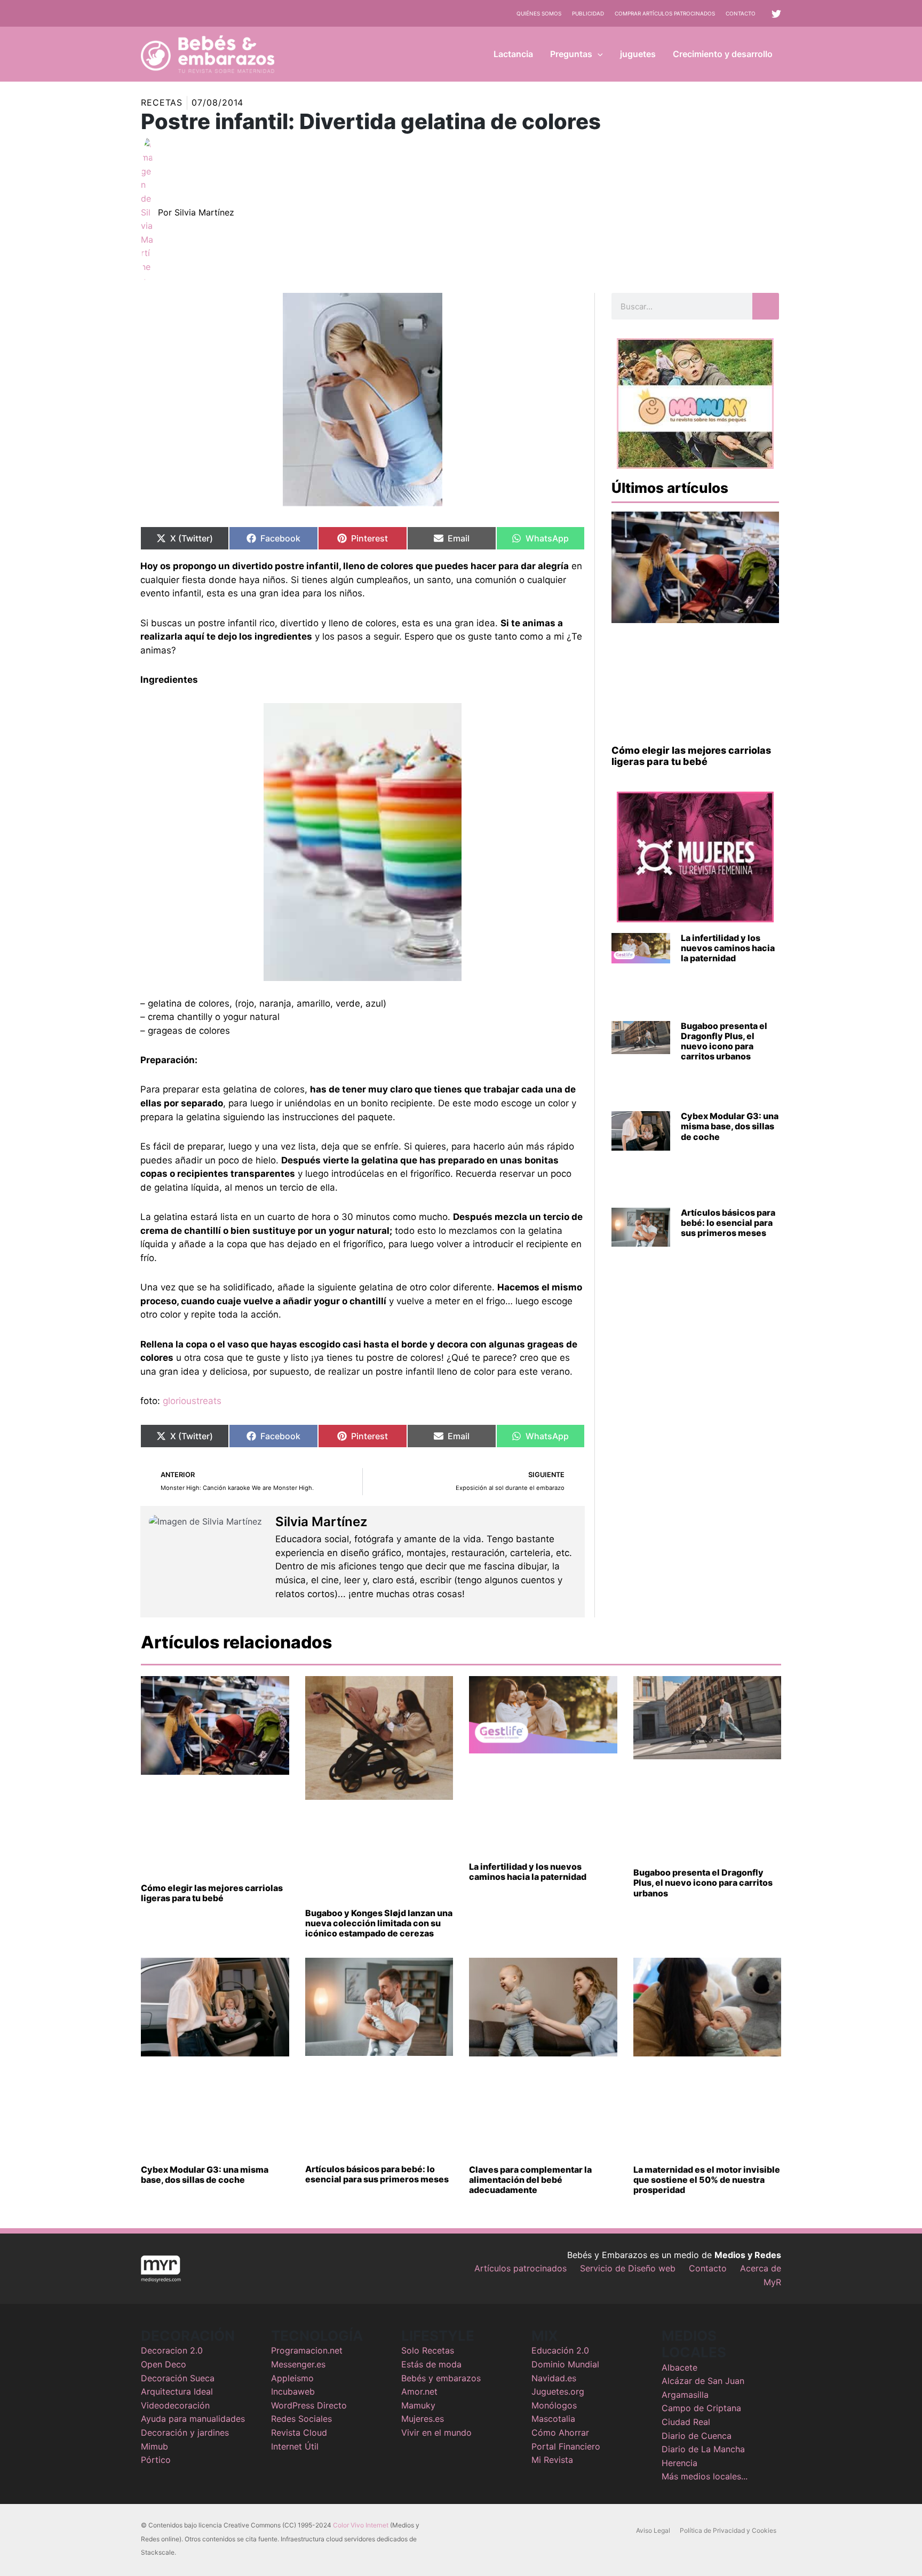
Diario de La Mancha (703, 2449)
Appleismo (292, 2378)
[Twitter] (776, 14)
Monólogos (554, 2405)
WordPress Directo (309, 2405)
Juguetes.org (558, 2391)
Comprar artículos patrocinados (665, 13)
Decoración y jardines (185, 2433)
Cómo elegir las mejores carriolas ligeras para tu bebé (691, 756)
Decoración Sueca (178, 2378)
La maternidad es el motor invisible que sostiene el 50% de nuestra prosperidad (707, 2180)
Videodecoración (175, 2405)
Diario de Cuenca (697, 2436)
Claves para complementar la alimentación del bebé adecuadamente (530, 2180)
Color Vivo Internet (361, 2525)
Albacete (679, 2367)
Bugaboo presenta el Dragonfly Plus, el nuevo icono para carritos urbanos (724, 1041)
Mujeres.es (423, 2419)
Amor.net (419, 2391)
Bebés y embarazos (441, 2378)
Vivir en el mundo (436, 2433)
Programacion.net (307, 2350)
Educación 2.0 (560, 2350)
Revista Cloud (299, 2433)
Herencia (679, 2463)
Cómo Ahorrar (560, 2433)
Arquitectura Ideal (177, 2391)
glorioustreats (192, 1401)
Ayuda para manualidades (193, 2419)
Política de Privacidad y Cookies (728, 2530)
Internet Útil (295, 2446)
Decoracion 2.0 (172, 2350)
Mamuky (418, 2405)
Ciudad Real (686, 2422)
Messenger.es (298, 2364)
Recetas (162, 102)
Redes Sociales (301, 2419)
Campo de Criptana (701, 2408)
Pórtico (156, 2460)
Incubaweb (293, 2391)
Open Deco (164, 2364)
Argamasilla (685, 2395)
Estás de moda (431, 2364)
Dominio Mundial (565, 2364)
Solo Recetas (428, 2350)
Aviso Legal (653, 2530)
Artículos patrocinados (520, 2268)
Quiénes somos (539, 13)
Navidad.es (554, 2378)
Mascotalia (553, 2419)
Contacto (741, 13)
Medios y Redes (748, 2255)
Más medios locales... (705, 2476)
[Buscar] (766, 306)
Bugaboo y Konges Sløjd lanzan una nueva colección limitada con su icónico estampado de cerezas (379, 1923)
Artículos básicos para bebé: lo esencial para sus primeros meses (728, 1223)
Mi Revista (552, 2460)
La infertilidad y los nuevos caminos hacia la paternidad (728, 948)
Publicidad (588, 13)
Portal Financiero (566, 2446)
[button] (598, 54)
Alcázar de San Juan (703, 2381)
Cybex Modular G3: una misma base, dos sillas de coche (730, 1126)
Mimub (154, 2446)
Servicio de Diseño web (628, 2268)
